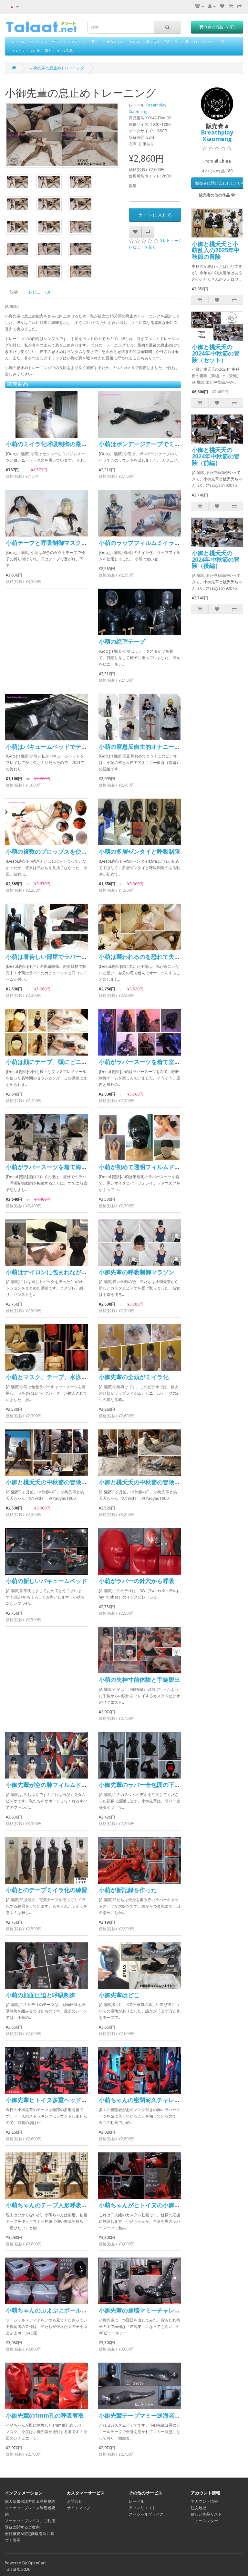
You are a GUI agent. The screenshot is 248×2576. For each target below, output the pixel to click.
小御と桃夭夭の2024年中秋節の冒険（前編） (216, 456)
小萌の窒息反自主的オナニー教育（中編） (154, 747)
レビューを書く (142, 247)
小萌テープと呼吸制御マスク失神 (49, 543)
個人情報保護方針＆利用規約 (30, 2501)
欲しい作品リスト (206, 2514)
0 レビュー (169, 241)
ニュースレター (204, 2521)
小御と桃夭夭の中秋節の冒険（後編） (148, 1482)
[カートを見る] (231, 6)
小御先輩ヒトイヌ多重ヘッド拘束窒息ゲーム (64, 2100)
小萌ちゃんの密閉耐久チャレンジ (142, 2100)
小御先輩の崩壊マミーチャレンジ (142, 2310)
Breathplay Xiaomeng (217, 135)
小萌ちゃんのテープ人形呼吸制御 (49, 2205)
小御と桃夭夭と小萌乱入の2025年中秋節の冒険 (216, 250)
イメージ (18, 51)
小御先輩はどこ (119, 1995)
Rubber (192, 42)
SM (167, 42)
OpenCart (37, 2563)
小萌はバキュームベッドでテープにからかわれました (76, 747)
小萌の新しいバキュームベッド (46, 1581)
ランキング (38, 42)
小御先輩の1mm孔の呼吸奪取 (45, 2415)
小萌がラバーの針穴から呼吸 (137, 1581)
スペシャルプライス (146, 2514)
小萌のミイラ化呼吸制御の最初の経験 (55, 444)
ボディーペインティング (69, 42)
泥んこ (97, 42)
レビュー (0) (39, 292)
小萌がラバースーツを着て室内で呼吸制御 (154, 1062)
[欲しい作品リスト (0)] (222, 6)
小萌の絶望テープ (122, 641)
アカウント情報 (204, 2501)
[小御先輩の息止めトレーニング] (62, 135)
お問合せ (75, 2501)
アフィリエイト (142, 2508)
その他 (35, 51)
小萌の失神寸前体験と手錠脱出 (139, 1679)
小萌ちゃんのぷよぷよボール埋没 (49, 2310)
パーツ (207, 42)
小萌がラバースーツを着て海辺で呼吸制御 (61, 1167)
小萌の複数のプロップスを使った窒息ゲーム (64, 851)
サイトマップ (78, 2508)
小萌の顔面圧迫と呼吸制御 (41, 1995)
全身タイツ (115, 42)
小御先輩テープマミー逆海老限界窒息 (148, 2415)
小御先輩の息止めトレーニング (57, 68)
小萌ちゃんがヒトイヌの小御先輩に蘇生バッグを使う (169, 2205)
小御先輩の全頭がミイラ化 (134, 1377)
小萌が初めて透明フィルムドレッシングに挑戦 (160, 1167)
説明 (14, 292)
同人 (48, 51)
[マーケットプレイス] (200, 6)
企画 (221, 42)
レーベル (18, 42)
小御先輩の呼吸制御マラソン (137, 1272)
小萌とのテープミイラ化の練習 (46, 1890)
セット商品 (65, 51)
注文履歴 (199, 2508)
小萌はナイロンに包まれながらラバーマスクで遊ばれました (84, 1272)
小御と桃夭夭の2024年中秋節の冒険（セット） (216, 353)
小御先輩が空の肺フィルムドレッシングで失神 (67, 1785)
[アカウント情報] (212, 6)
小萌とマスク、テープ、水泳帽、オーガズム (64, 1377)
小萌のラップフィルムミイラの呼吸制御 (151, 543)
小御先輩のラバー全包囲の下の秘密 (145, 1785)
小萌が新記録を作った (128, 1890)
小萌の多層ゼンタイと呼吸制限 (139, 851)
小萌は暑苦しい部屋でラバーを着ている (58, 957)
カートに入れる (155, 215)
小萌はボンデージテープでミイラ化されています (163, 444)
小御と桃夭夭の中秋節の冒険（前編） (55, 1482)
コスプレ (135, 42)
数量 (133, 186)
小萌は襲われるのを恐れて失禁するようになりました (169, 957)
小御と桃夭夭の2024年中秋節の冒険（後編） (216, 559)
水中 (178, 42)
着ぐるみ (153, 42)
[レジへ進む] (239, 6)
